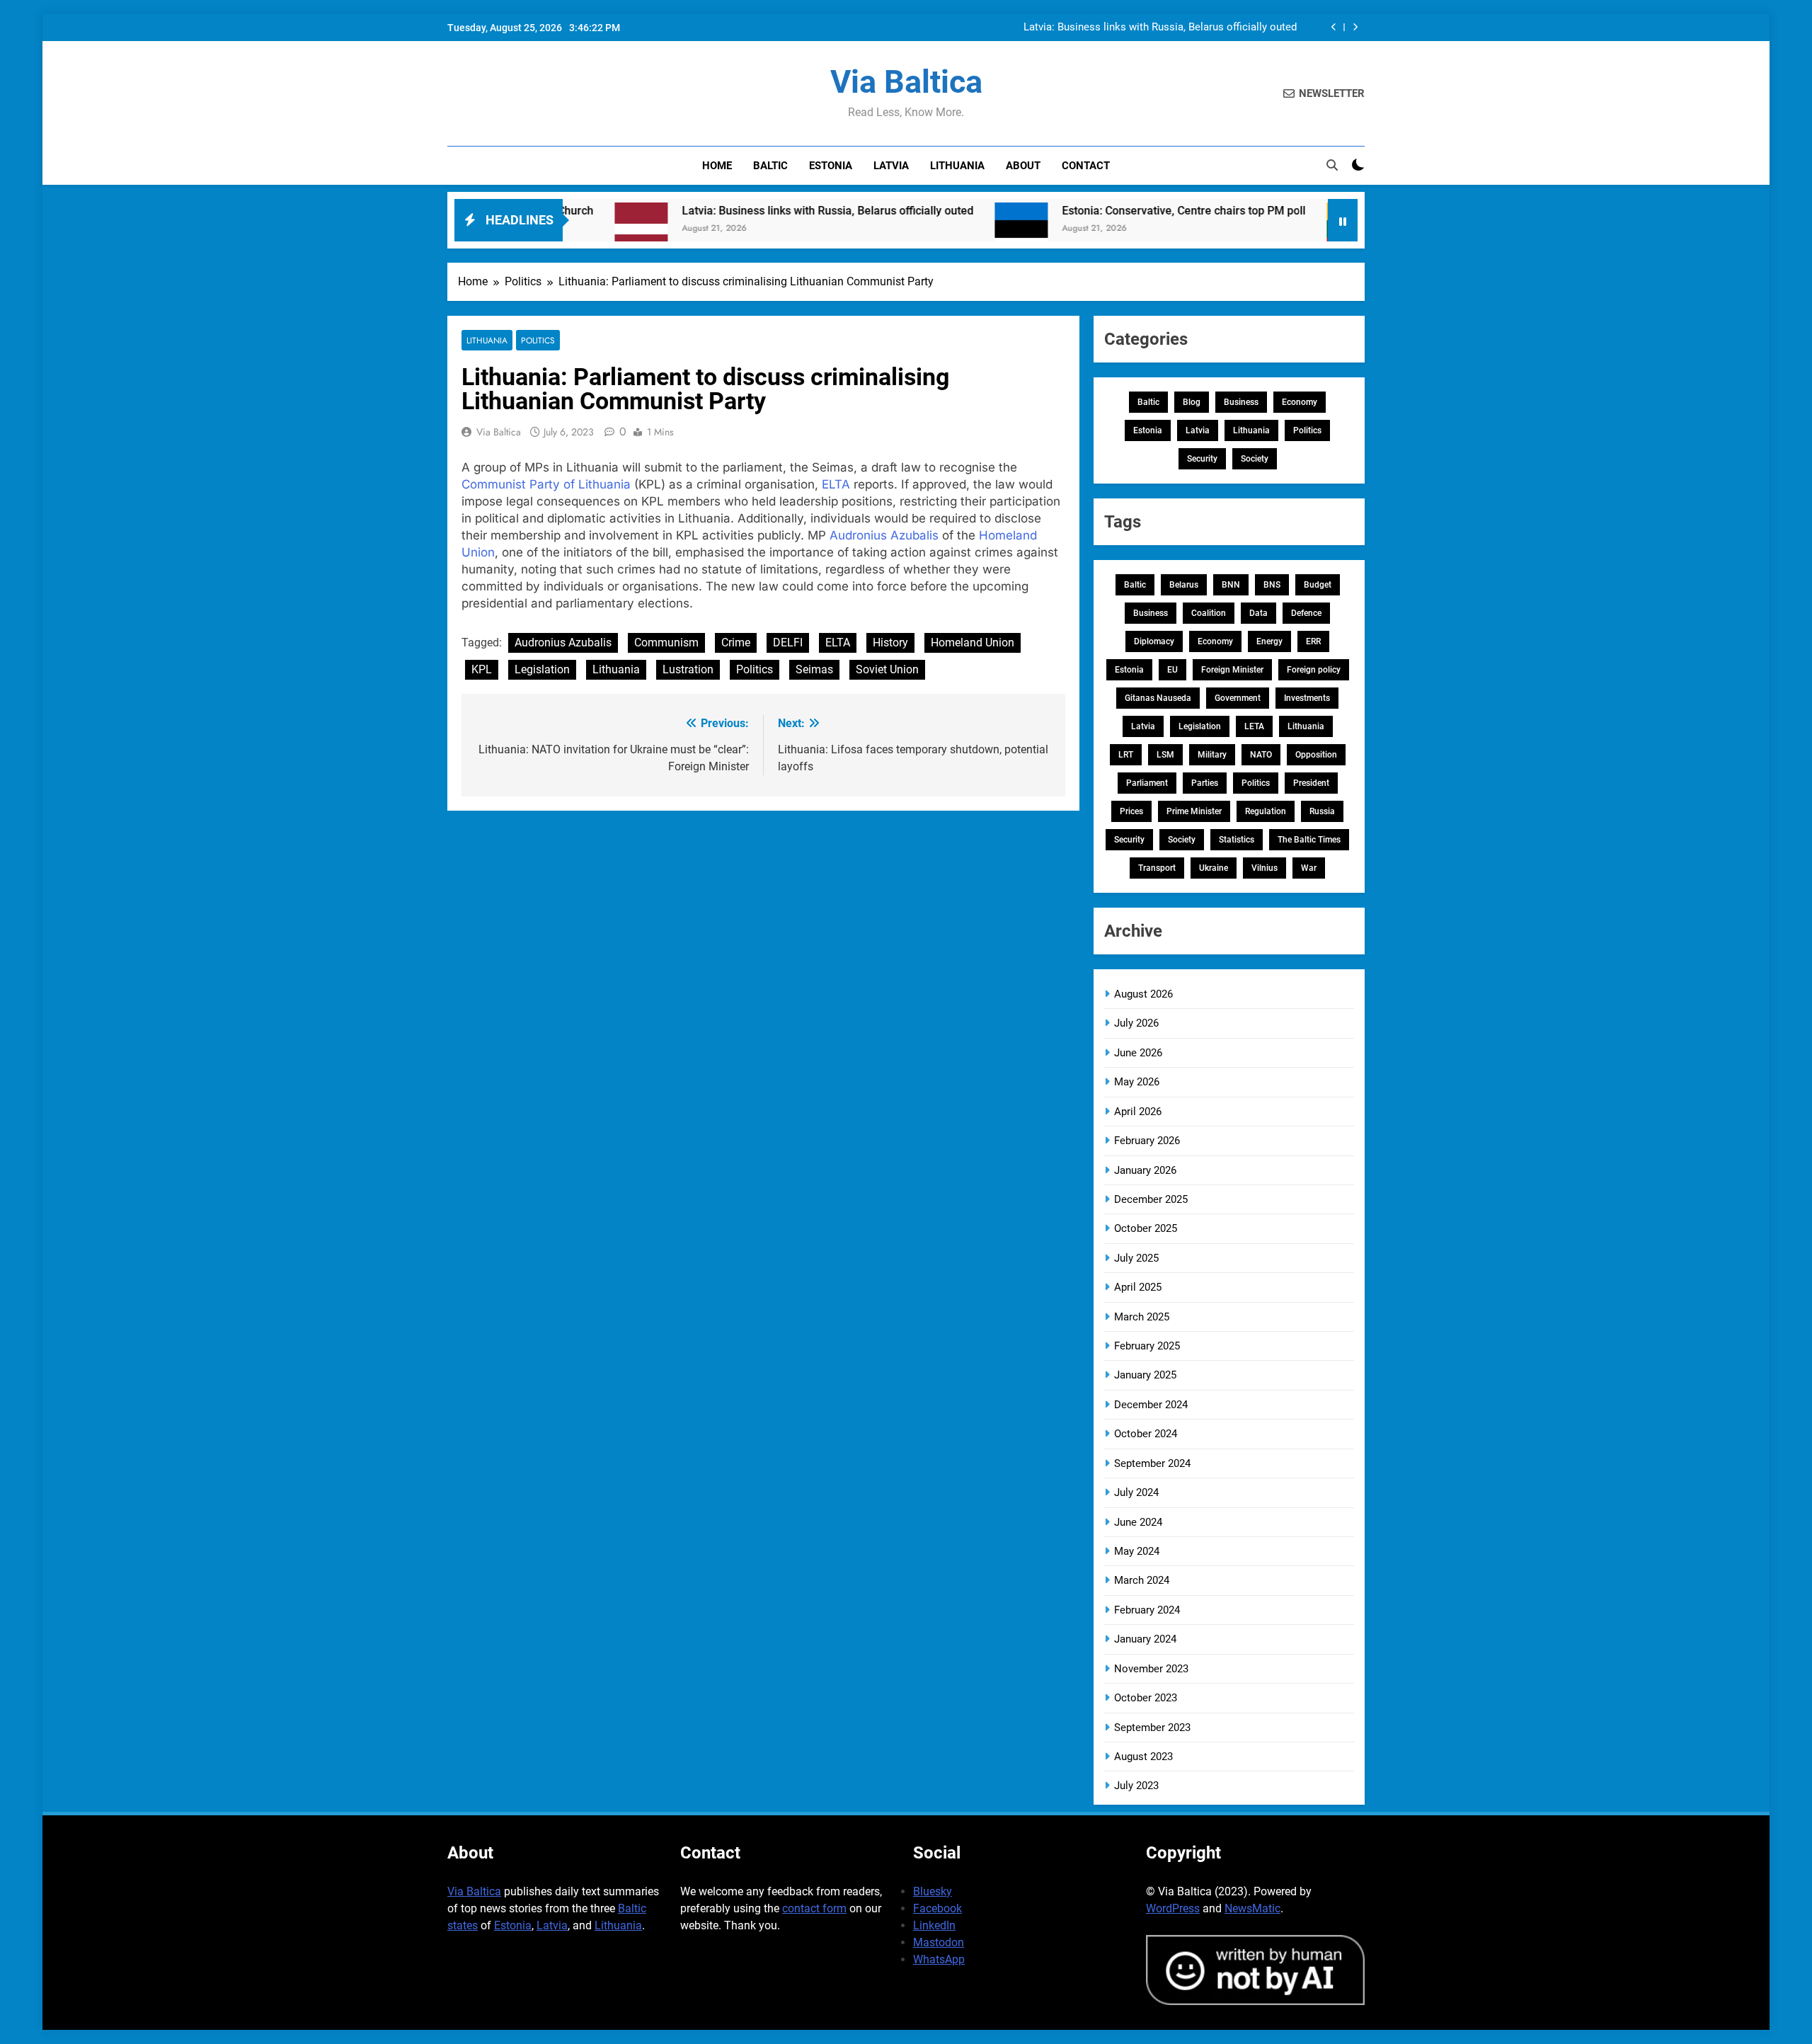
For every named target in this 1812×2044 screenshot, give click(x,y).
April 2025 (1138, 1287)
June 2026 (1138, 1053)
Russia (1322, 811)
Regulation (1266, 811)
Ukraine (1214, 868)
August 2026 (1143, 994)
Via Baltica (906, 82)
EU (1172, 670)
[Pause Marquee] (1343, 220)
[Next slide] (1355, 27)
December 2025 (1151, 1199)
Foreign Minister (1232, 670)
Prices (1131, 811)
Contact (1086, 166)
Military (1212, 755)
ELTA (836, 484)
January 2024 (1145, 1639)
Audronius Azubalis (884, 535)
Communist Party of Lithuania (546, 484)
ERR (1313, 641)
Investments (1307, 698)
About (1023, 166)
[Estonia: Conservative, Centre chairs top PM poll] (934, 229)
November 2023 (1151, 1669)
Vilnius (1265, 868)
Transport (1157, 868)
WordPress (1173, 1908)
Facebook (937, 1908)
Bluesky (933, 1891)
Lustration (688, 669)
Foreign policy (1314, 670)
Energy (1269, 641)
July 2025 (1136, 1258)
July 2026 (1136, 1023)
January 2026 (1145, 1170)
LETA (1254, 726)
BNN (1231, 585)
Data (1258, 613)
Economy (1300, 402)
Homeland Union (973, 643)
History (890, 643)
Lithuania (957, 166)
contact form (814, 1908)
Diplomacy (1154, 641)
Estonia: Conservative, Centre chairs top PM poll (1096, 211)
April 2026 (1138, 1112)
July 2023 (1136, 1786)
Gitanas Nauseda (1158, 698)
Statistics (1237, 840)
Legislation (542, 669)
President (1311, 783)
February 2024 (1147, 1610)
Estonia (831, 166)
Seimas (814, 669)
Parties (1205, 783)
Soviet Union (887, 669)
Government (1238, 698)
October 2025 (1146, 1228)
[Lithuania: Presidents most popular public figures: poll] (1266, 229)
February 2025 (1147, 1346)
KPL (482, 669)
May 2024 (1137, 1551)
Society (1255, 459)
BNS (1272, 585)
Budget (1318, 585)
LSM (1165, 755)
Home (717, 166)
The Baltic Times (1309, 840)
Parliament (1147, 783)
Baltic (770, 166)
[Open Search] (1332, 165)
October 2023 (1146, 1698)
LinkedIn (934, 1925)
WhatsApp (939, 1959)
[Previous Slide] (1334, 27)
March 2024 (1142, 1580)
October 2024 (1146, 1434)
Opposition (1316, 755)
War (1309, 868)
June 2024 (1138, 1522)
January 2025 (1145, 1375)
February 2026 (1147, 1141)
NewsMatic (1252, 1908)
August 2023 (1143, 1757)
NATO (1261, 755)
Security (1202, 459)
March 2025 (1142, 1317)
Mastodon (939, 1942)
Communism (666, 643)
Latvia (891, 166)
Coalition (1209, 613)
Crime (736, 643)
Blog (1192, 402)
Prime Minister (1194, 811)
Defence (1306, 613)
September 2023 (1152, 1728)
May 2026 (1137, 1082)
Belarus (1184, 585)
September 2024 (1152, 1463)
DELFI (788, 643)
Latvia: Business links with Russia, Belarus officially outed (1160, 28)
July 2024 (1136, 1492)
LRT (1126, 755)
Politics (538, 340)
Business (1241, 402)
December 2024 (1151, 1405)
